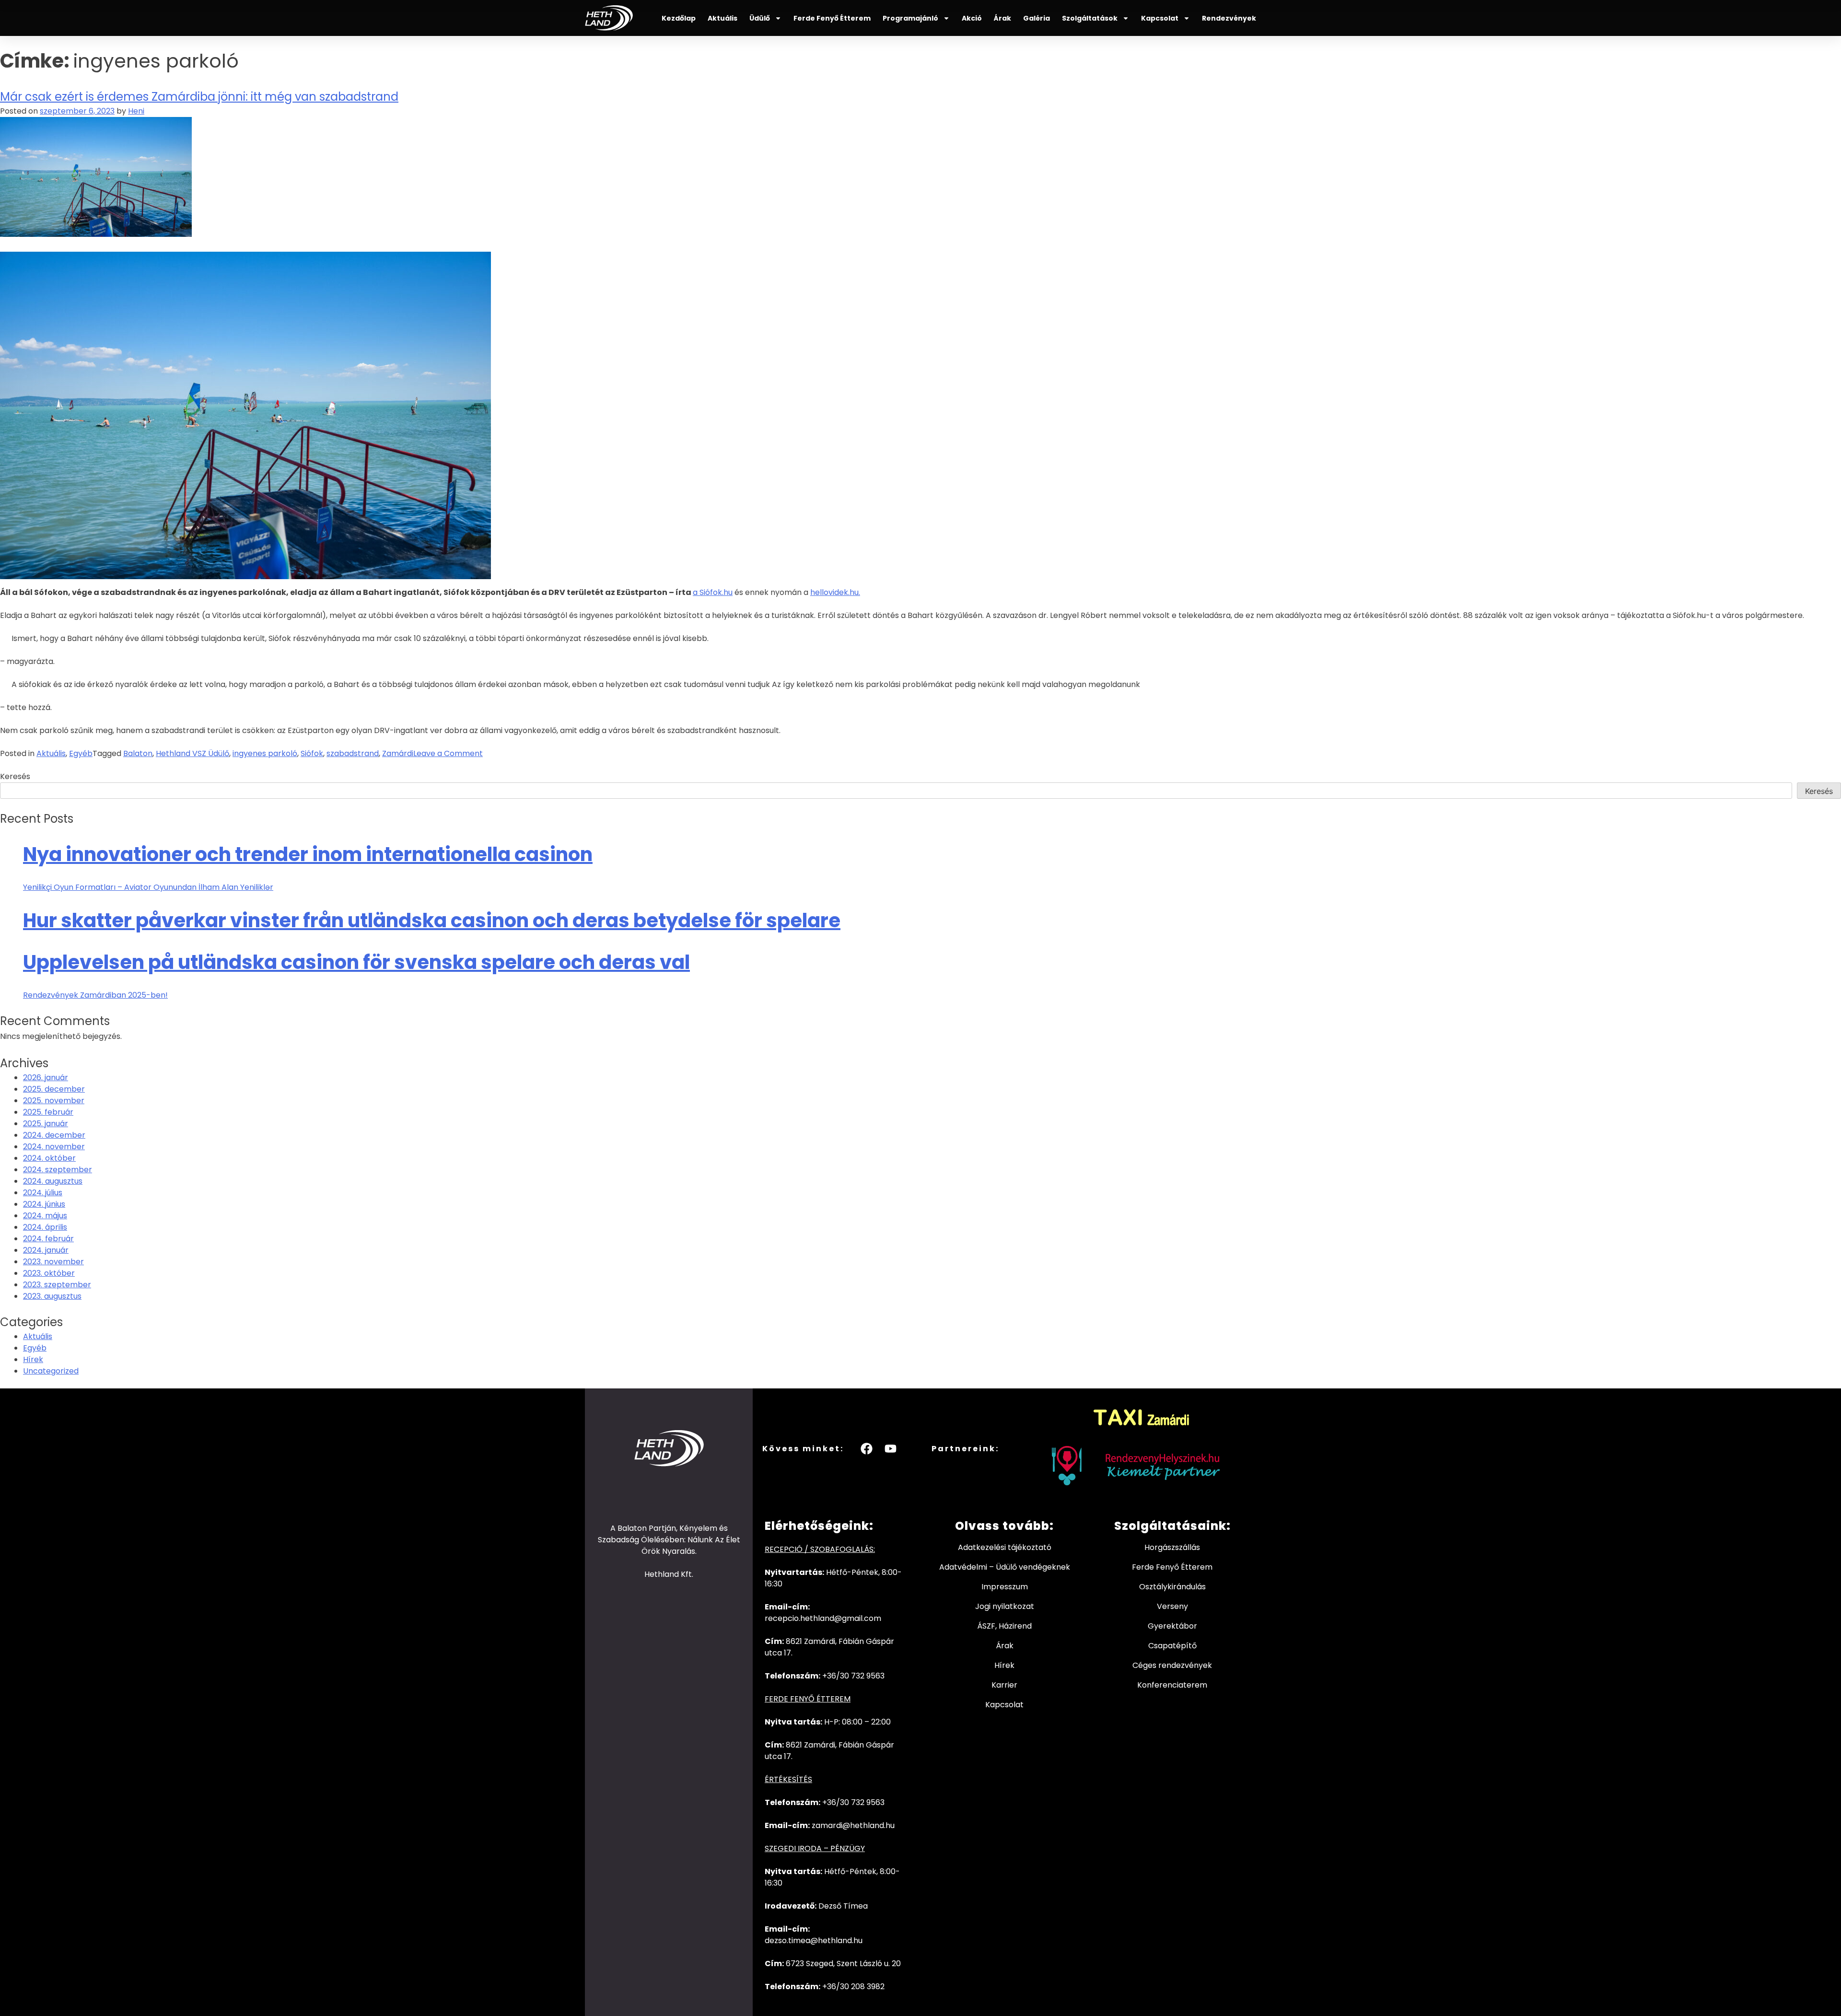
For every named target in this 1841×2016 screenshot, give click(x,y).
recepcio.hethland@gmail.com (823, 1618)
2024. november (54, 1147)
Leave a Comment (448, 753)
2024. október (49, 1158)
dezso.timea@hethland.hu (814, 1940)
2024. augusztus (53, 1181)
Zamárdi (398, 753)
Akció (972, 18)
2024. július (43, 1193)
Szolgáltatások (1090, 18)
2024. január (46, 1250)
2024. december (54, 1135)
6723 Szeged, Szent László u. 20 (843, 1964)
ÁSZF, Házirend (1004, 1626)
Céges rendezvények (1172, 1665)
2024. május (45, 1216)
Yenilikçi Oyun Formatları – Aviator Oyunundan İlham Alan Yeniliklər (148, 887)
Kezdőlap (679, 18)
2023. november (53, 1262)
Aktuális (722, 18)
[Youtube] (891, 1448)
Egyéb (81, 753)
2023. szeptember (57, 1285)
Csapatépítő (1172, 1646)
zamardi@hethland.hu (853, 1825)
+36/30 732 (844, 1802)
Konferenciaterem (1172, 1685)
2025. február (48, 1112)
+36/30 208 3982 (853, 1987)
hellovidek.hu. (835, 592)
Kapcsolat (1160, 18)
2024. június (44, 1204)
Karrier (1004, 1685)
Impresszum (1005, 1587)
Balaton (138, 753)
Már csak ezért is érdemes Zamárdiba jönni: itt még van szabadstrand (199, 97)
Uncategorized (51, 1371)
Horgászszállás (1172, 1547)
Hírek (33, 1359)
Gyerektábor (1172, 1626)
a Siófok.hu (713, 592)
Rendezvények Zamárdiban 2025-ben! (95, 995)
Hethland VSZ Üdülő (192, 753)
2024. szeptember (58, 1170)
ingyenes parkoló (265, 753)
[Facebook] (867, 1448)
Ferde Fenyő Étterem (832, 18)
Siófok (312, 753)
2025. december (54, 1089)
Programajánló (910, 18)
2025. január (46, 1124)
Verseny (1172, 1606)
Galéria (1037, 18)
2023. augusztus (52, 1296)
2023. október (49, 1273)
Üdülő (760, 18)
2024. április (45, 1227)
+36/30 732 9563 (853, 1676)
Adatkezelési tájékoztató (1005, 1547)
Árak (1002, 18)
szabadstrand (353, 753)
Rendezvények (1229, 18)
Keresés (15, 776)
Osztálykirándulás (1172, 1587)
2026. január (46, 1078)
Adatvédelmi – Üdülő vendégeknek (1005, 1567)
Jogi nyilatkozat (1005, 1606)
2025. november (54, 1101)
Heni (136, 111)
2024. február (48, 1239)
